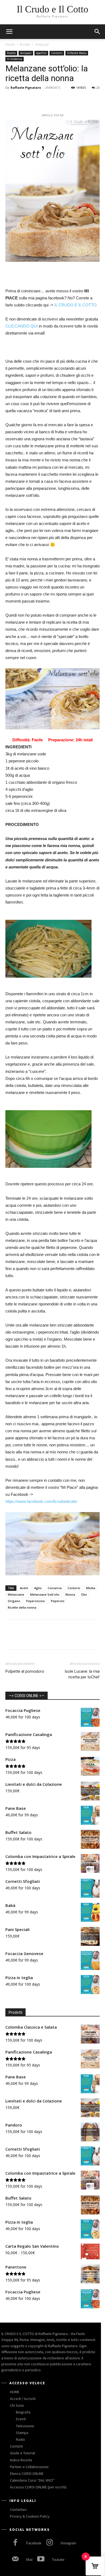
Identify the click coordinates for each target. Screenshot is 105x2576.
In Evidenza (15, 59)
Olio (84, 1594)
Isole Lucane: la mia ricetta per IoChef (82, 1674)
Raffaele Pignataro (26, 87)
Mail (29, 2560)
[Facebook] (11, 100)
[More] (61, 100)
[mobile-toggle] (9, 32)
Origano (14, 1601)
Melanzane (16, 1594)
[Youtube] (41, 2560)
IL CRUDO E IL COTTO (76, 305)
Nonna (70, 1594)
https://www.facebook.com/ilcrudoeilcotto (42, 1501)
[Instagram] (49, 2543)
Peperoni (58, 1601)
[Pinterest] (36, 100)
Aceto (24, 1588)
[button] (97, 32)
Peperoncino (36, 1601)
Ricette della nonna (22, 1607)
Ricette (25, 44)
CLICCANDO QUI (22, 326)
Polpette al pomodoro (25, 1671)
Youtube (58, 2560)
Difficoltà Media (77, 53)
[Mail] (15, 2560)
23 (98, 87)
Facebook (34, 2543)
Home (10, 44)
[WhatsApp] (48, 100)
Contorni (57, 53)
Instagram (68, 2543)
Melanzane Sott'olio (45, 1594)
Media (91, 1588)
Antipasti (42, 44)
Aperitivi (41, 53)
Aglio (38, 1588)
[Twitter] (23, 100)
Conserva (55, 1588)
